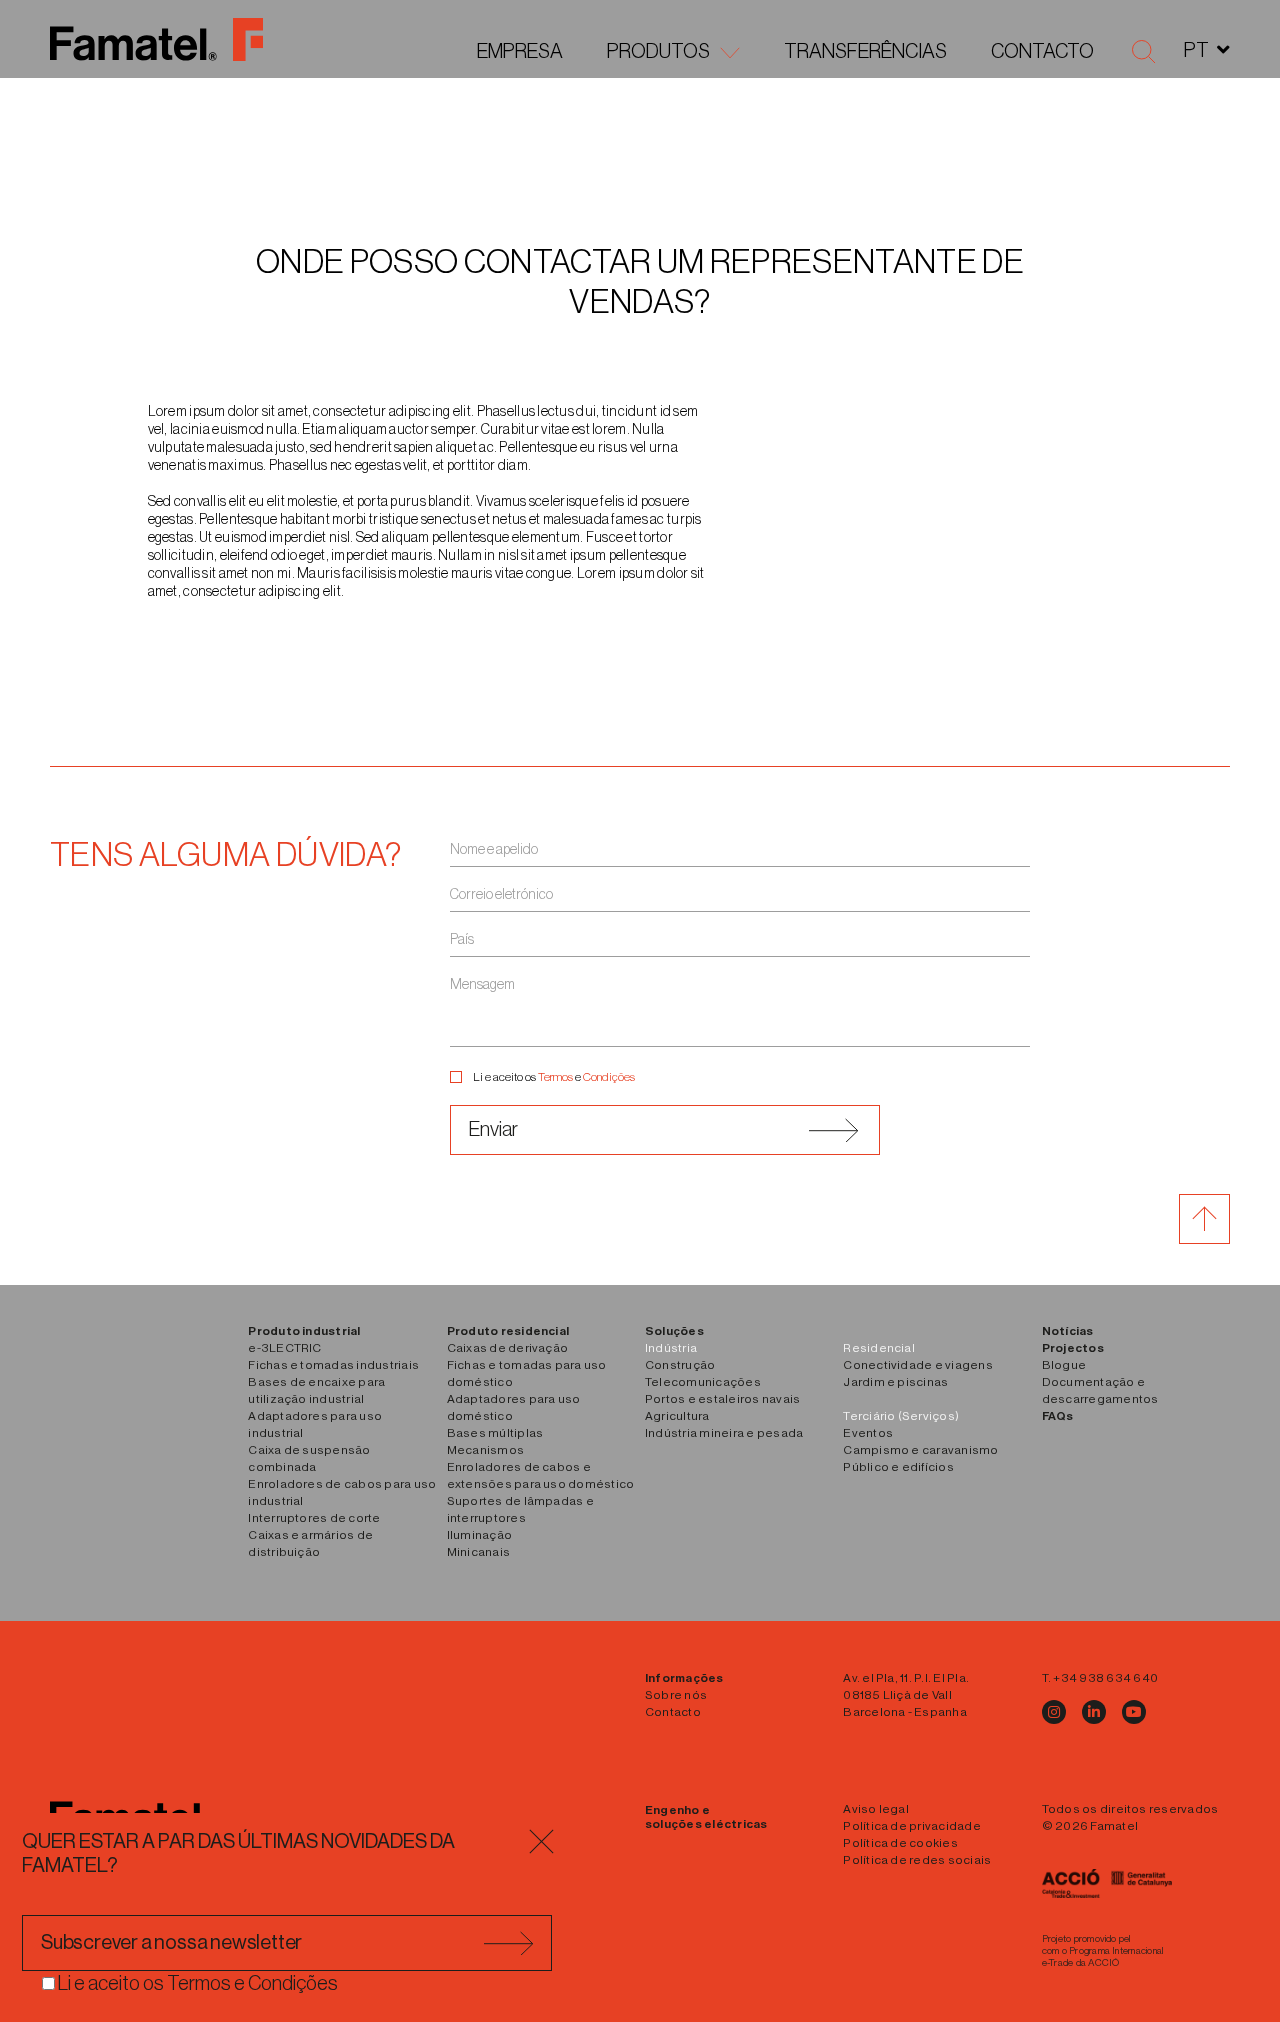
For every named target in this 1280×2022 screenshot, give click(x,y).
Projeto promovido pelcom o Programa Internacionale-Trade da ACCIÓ (1103, 1951)
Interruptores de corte (314, 1518)
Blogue (1064, 1365)
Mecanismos (485, 1450)
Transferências (865, 52)
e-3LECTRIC (284, 1348)
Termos (555, 1077)
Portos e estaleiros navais (722, 1399)
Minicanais (478, 1552)
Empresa (520, 52)
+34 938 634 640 (1105, 1678)
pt (1196, 51)
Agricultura (677, 1416)
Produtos (658, 52)
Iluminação (479, 1535)
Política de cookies (900, 1843)
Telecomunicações (703, 1382)
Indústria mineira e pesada (724, 1433)
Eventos (868, 1433)
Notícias (1068, 1331)
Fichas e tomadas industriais (333, 1365)
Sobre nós (676, 1695)
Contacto (1042, 52)
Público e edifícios (898, 1467)
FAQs (1058, 1416)
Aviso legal (876, 1809)
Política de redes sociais (917, 1860)
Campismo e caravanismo (920, 1450)
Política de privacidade (912, 1826)
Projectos (1073, 1348)
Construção (680, 1365)
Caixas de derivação (508, 1348)
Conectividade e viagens (918, 1365)
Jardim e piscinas (895, 1382)
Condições (609, 1077)
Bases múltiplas (495, 1433)
